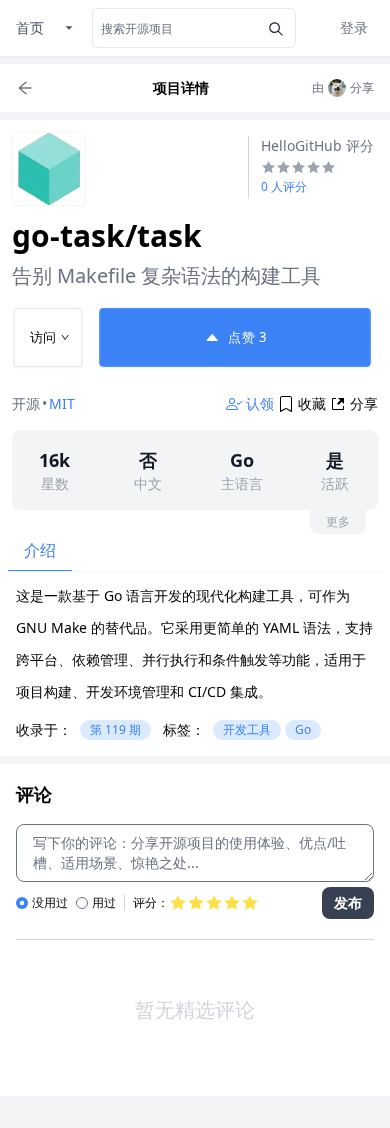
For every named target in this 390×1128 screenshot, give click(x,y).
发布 (348, 902)
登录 (354, 27)
